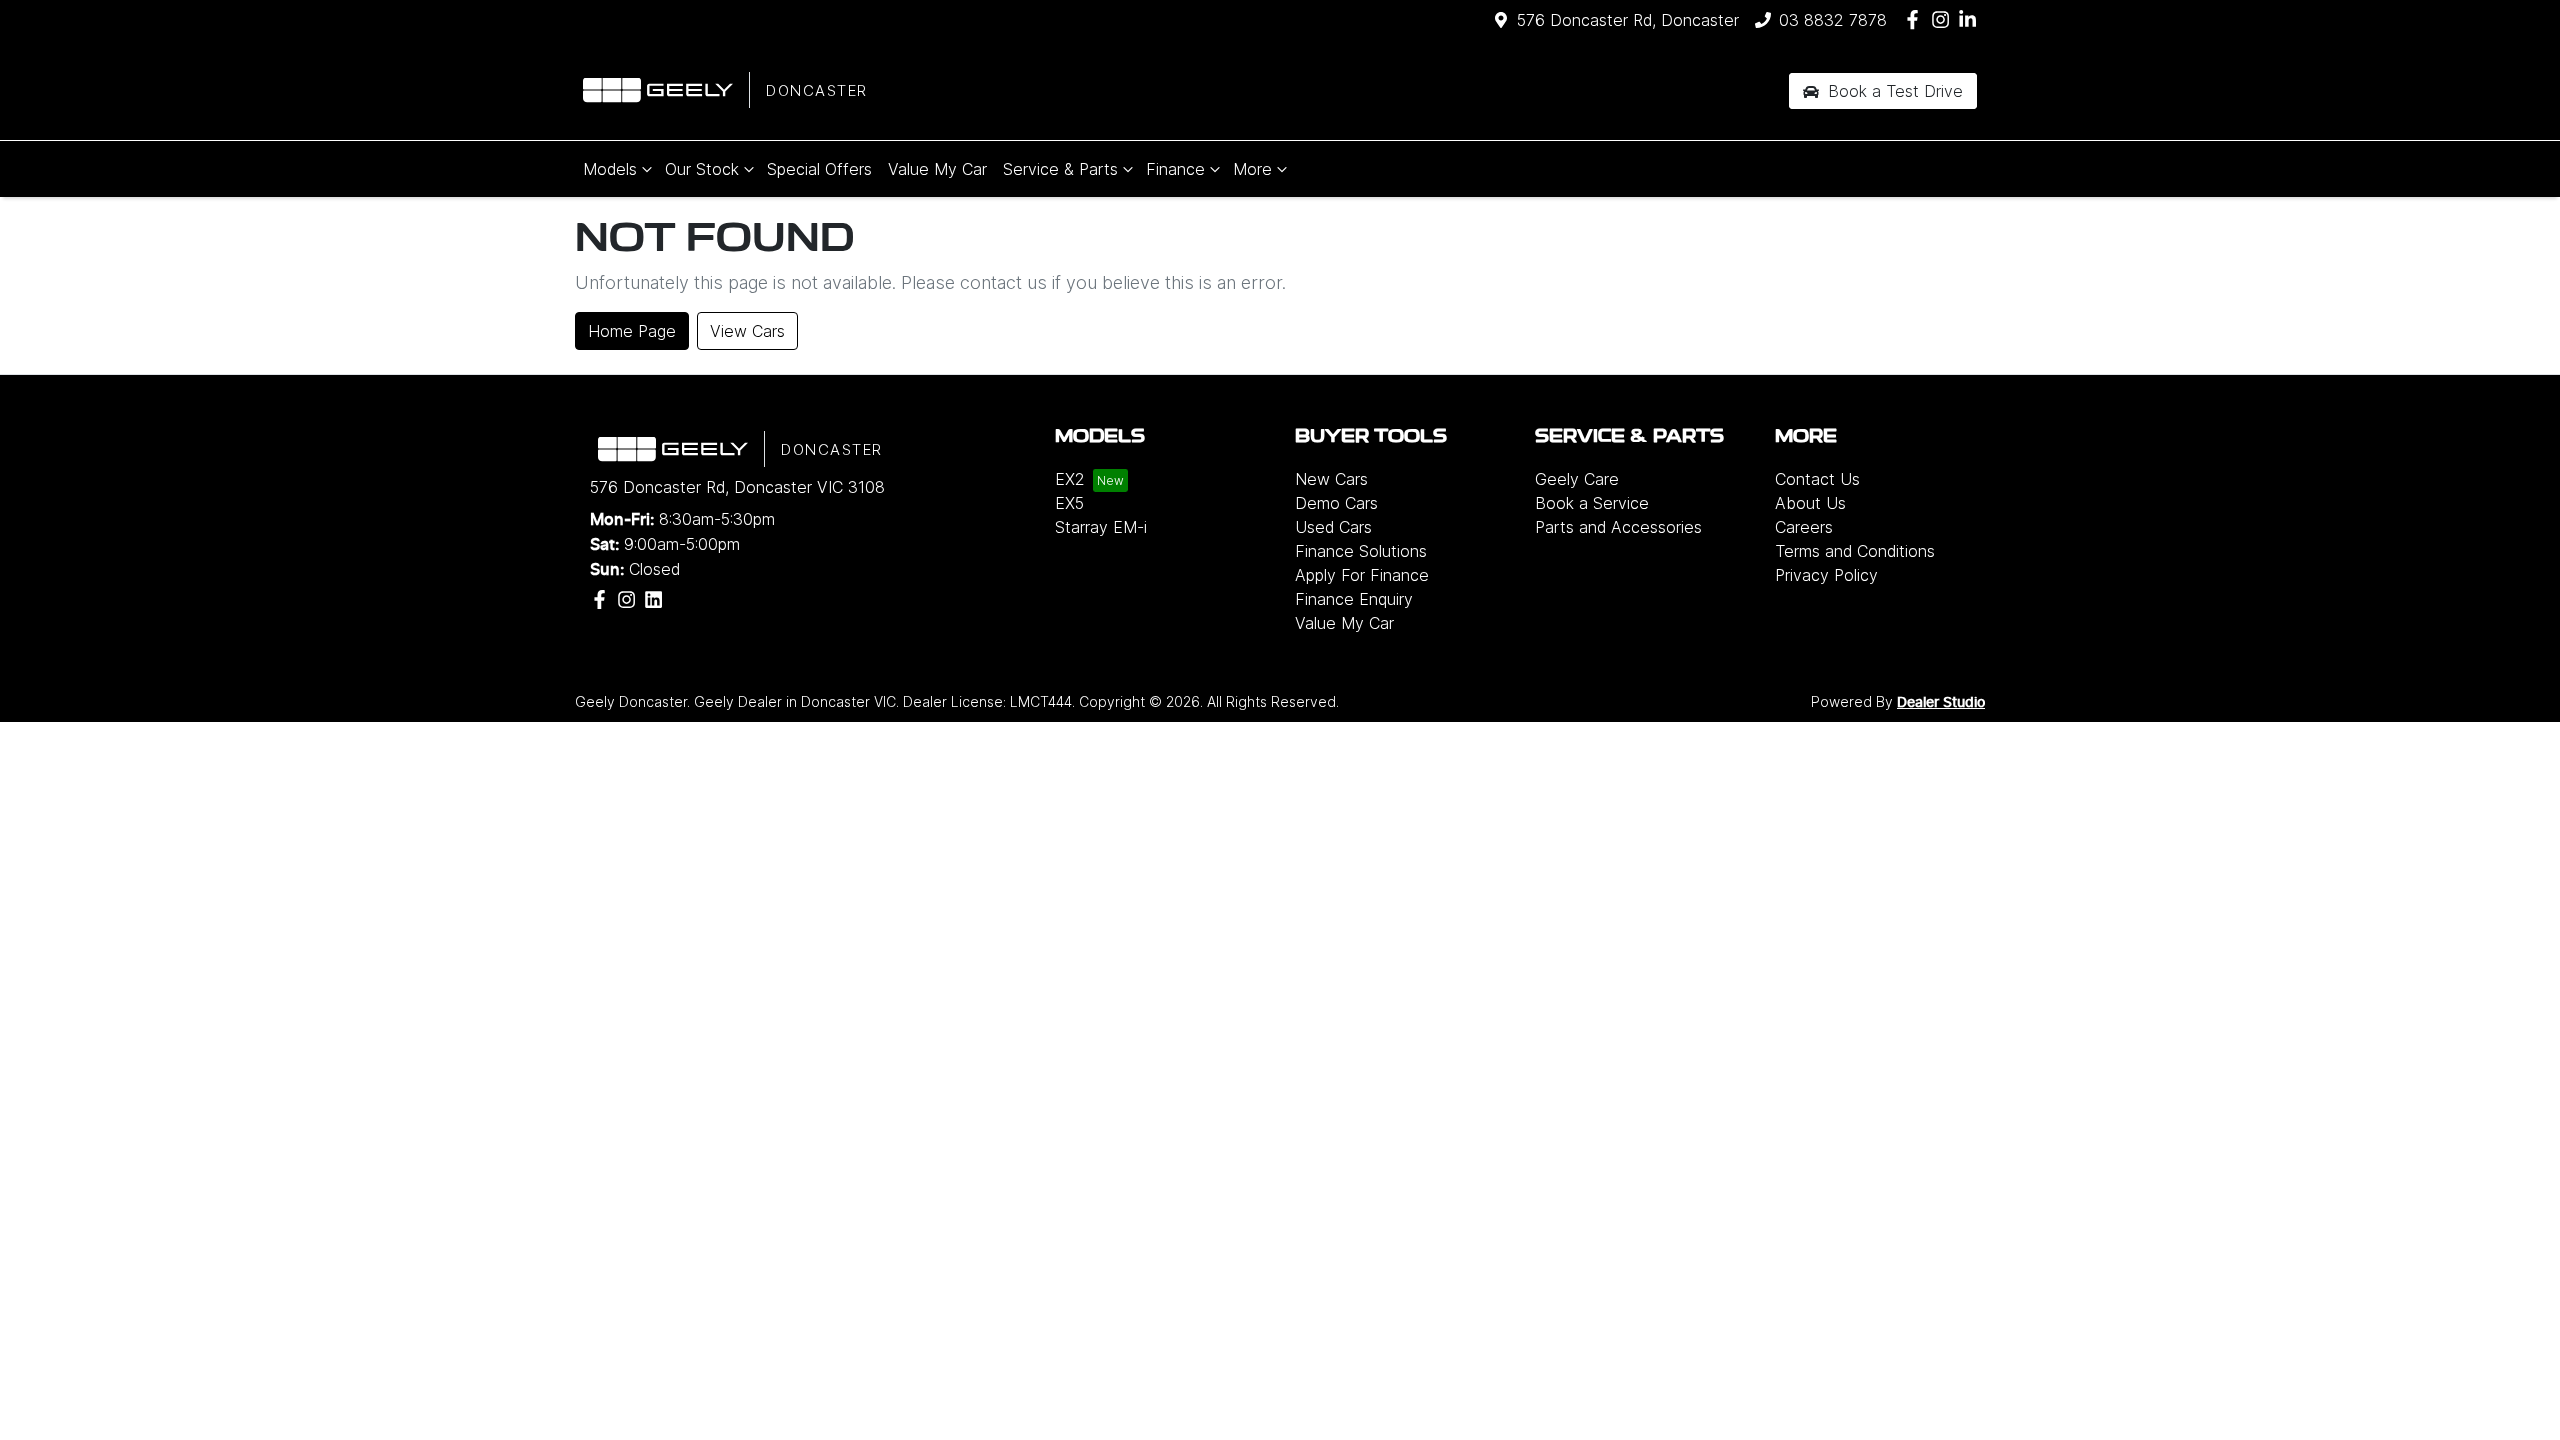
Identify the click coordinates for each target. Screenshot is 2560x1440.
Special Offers (819, 169)
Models (610, 169)
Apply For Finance (1362, 575)
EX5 (1069, 503)
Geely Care (1577, 479)
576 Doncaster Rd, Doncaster (1628, 20)
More (1252, 169)
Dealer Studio (1941, 703)
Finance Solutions (1361, 551)
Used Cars (1333, 527)
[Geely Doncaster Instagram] (1944, 19)
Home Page (632, 331)
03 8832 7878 (1833, 20)
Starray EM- (1101, 527)
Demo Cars (1336, 503)
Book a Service (1592, 503)
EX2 (1070, 479)
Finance (1175, 169)
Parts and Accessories (1618, 527)
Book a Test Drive (1893, 91)
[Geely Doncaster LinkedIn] (1971, 19)
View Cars (747, 331)
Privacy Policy (1826, 575)
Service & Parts (1060, 169)
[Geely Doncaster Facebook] (1916, 19)
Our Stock (702, 169)
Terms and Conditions (1855, 551)
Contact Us (1817, 479)
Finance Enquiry (1354, 599)
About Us (1810, 503)
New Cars (1331, 479)
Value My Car (937, 169)
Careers (1804, 527)
